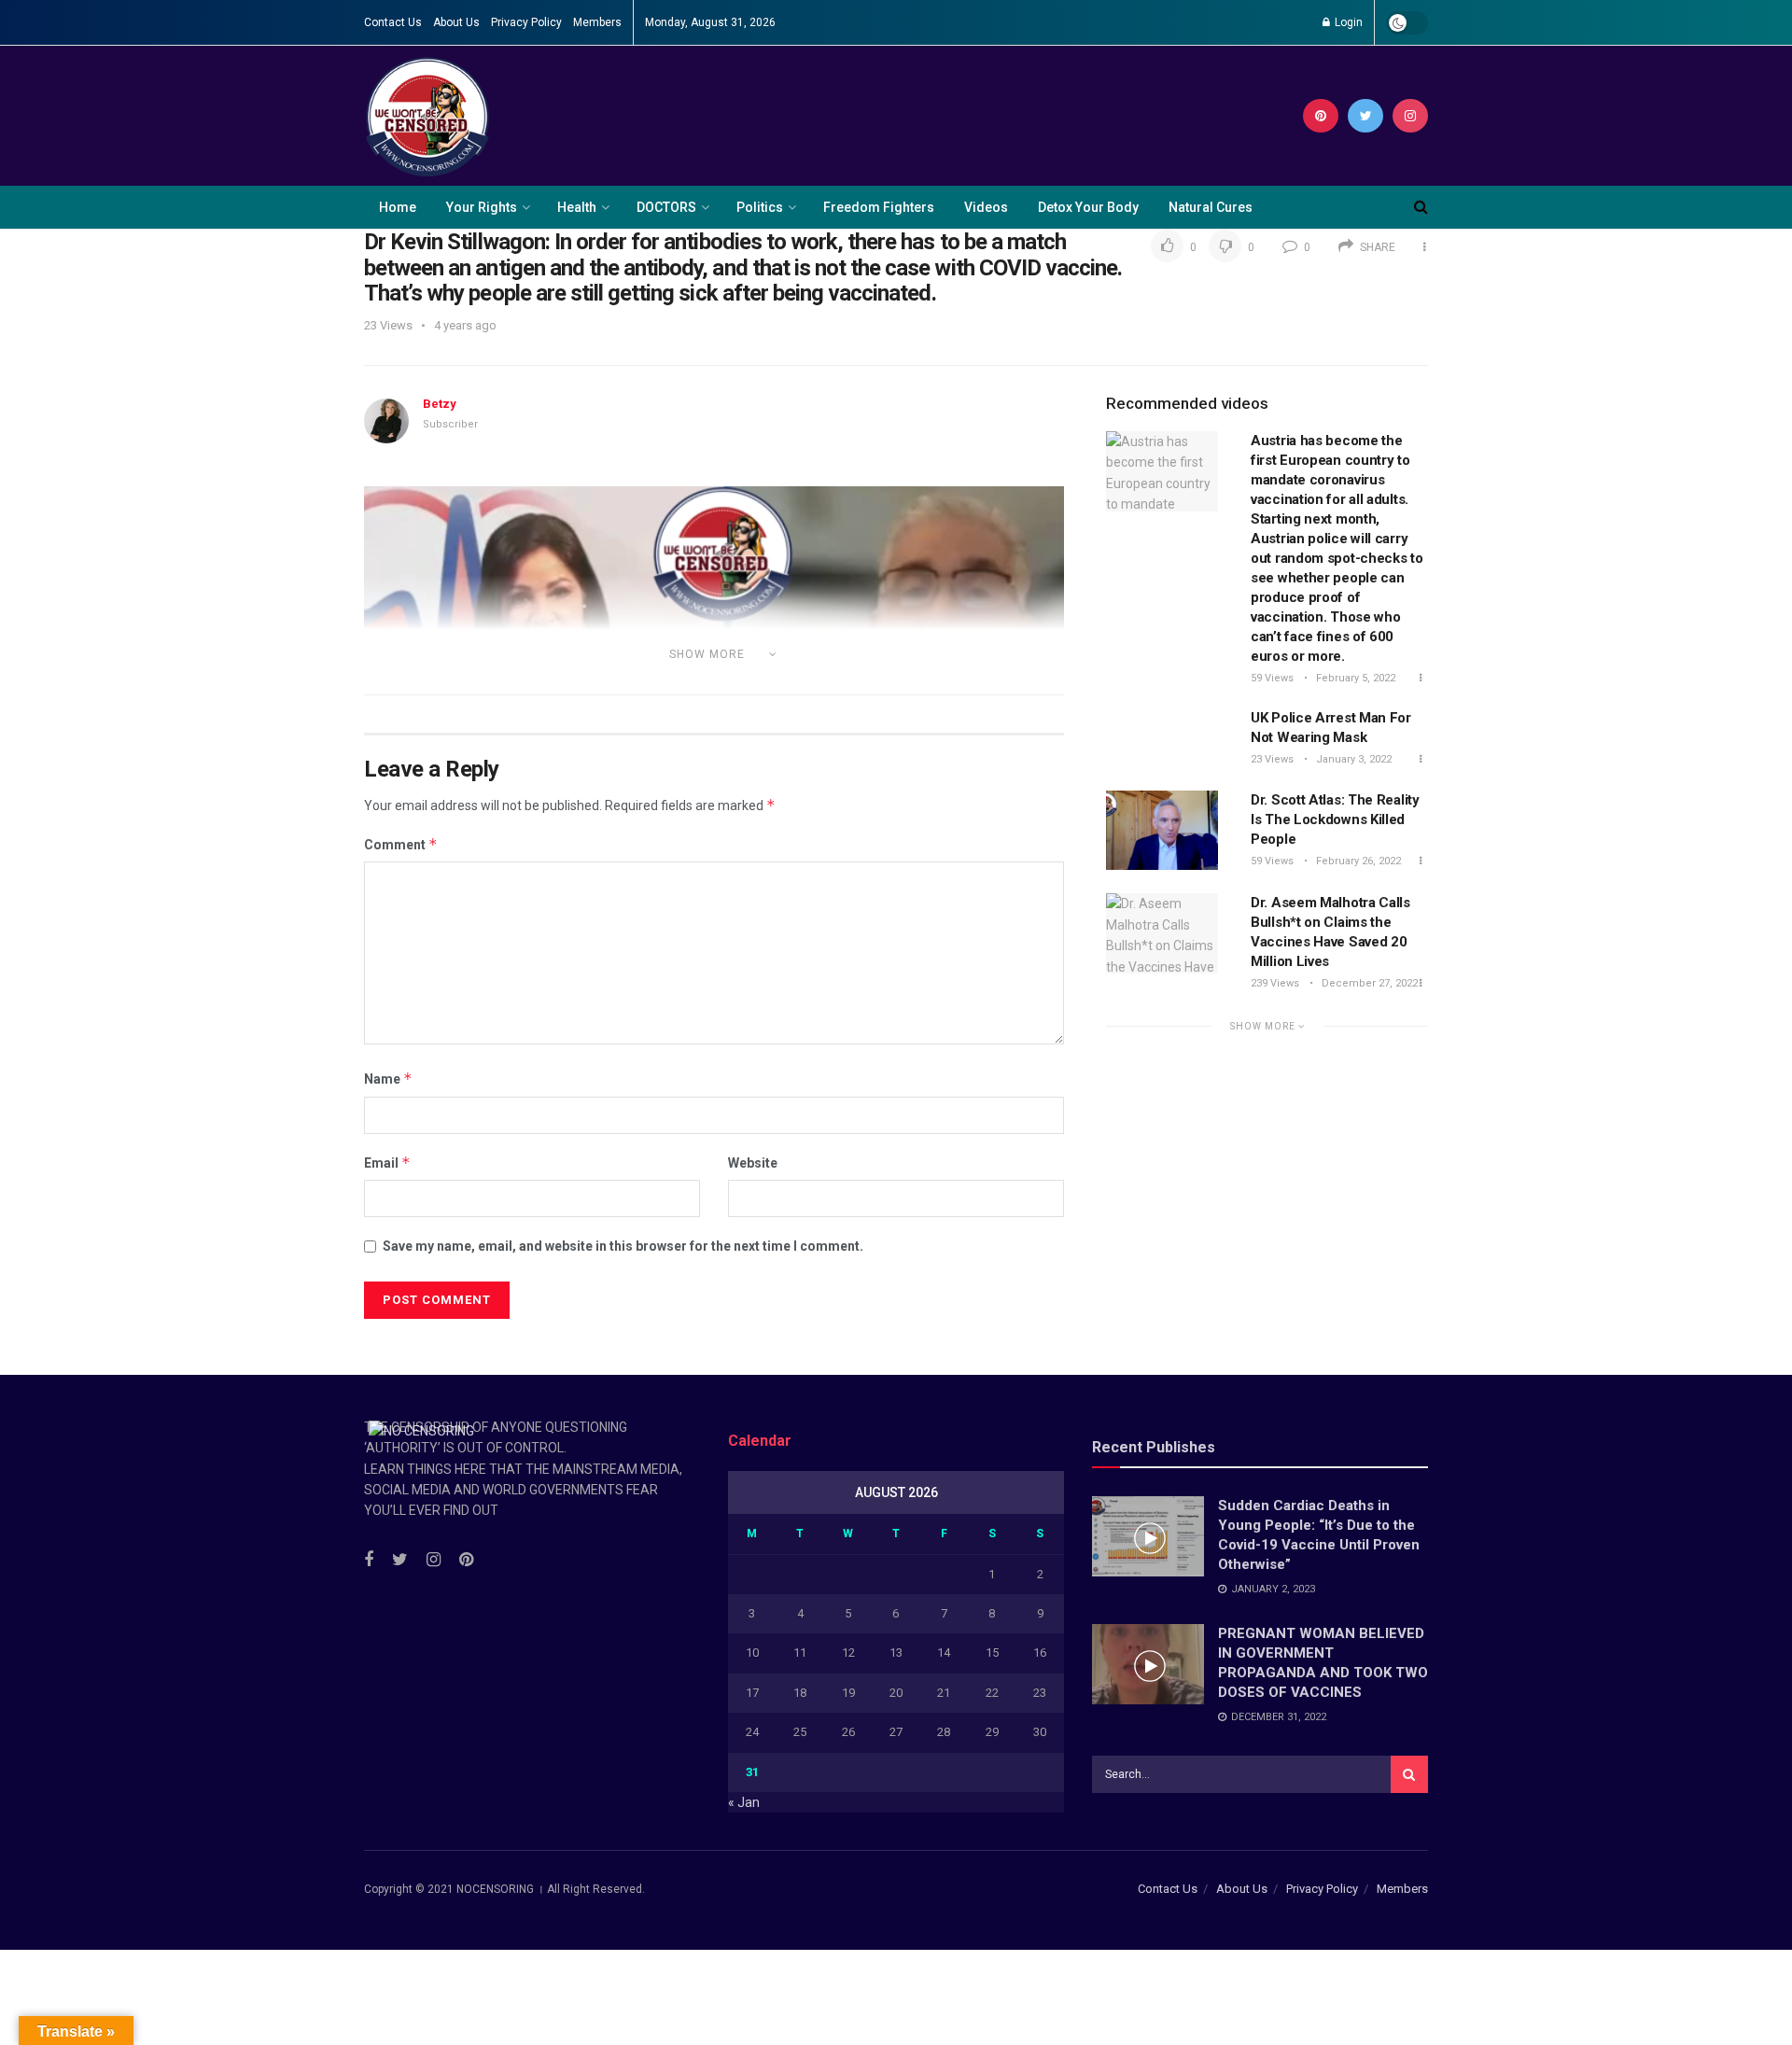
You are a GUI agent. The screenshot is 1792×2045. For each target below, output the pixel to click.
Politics (760, 207)
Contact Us (393, 22)
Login (1347, 22)
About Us (456, 22)
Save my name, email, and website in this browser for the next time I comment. (623, 1246)
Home (398, 207)
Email (387, 1163)
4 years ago (465, 325)
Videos (986, 207)
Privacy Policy (526, 22)
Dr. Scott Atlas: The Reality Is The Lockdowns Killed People (1335, 819)
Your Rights (482, 207)
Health (577, 207)
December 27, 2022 (1368, 983)
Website (753, 1163)
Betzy (440, 404)
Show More (1264, 1026)
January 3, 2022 (1352, 759)
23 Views (1272, 759)
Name (388, 1079)
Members (597, 22)
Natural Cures (1211, 207)
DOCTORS (666, 207)
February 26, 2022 (1357, 861)
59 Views (1272, 678)
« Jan (744, 1802)
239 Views (1275, 983)
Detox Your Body (1088, 207)
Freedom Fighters (879, 207)
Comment (401, 844)
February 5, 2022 (1354, 678)
